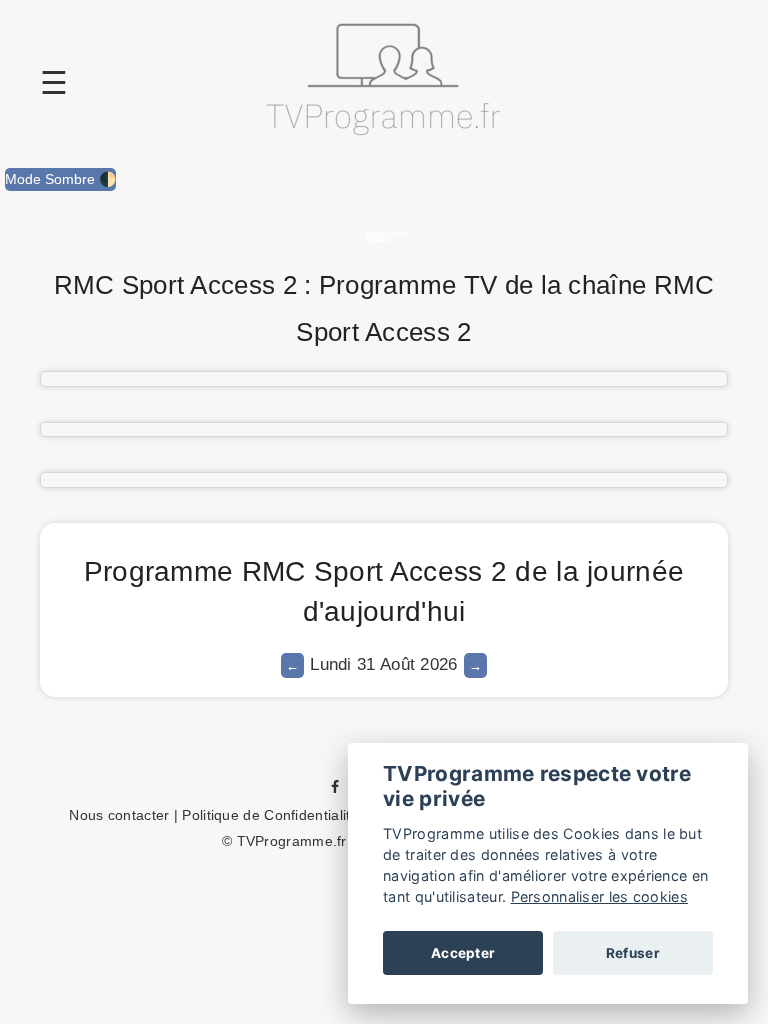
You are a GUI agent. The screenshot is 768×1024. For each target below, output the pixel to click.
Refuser (633, 953)
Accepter (463, 953)
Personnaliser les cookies (600, 896)
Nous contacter (119, 815)
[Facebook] (335, 786)
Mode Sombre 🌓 (60, 179)
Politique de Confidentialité (270, 815)
